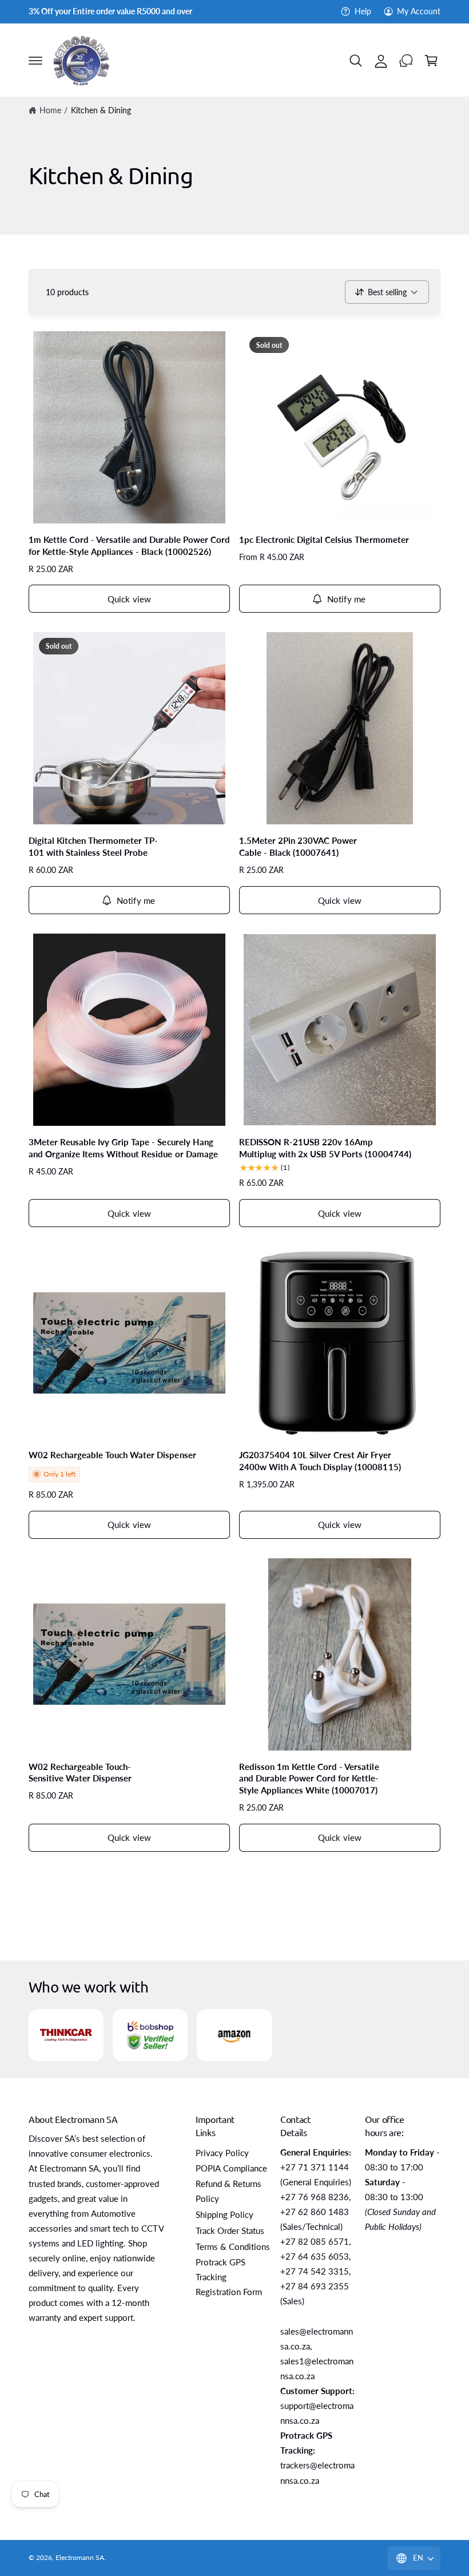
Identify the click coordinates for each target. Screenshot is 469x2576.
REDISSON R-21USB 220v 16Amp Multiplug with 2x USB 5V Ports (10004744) (325, 1148)
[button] (35, 61)
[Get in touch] (406, 61)
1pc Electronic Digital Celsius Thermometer (324, 539)
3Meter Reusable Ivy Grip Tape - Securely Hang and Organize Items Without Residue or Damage (123, 1148)
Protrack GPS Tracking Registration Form (229, 2277)
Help (363, 11)
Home (50, 110)
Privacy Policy (222, 2153)
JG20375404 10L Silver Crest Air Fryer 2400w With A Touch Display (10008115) (320, 1461)
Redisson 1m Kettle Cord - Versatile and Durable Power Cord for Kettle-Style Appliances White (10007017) (309, 1779)
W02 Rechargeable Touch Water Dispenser (112, 1455)
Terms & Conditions (233, 2247)
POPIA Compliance (231, 2168)
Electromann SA (80, 2557)
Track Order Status (230, 2231)
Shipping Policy (224, 2215)
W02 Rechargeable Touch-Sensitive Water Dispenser (80, 1773)
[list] (234, 2035)
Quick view (130, 599)
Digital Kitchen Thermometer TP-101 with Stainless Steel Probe (93, 846)
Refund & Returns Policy (228, 2191)
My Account (419, 11)
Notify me (346, 599)
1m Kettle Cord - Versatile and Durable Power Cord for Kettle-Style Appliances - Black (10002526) (129, 545)
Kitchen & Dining (101, 110)
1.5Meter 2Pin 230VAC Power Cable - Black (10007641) (298, 846)
